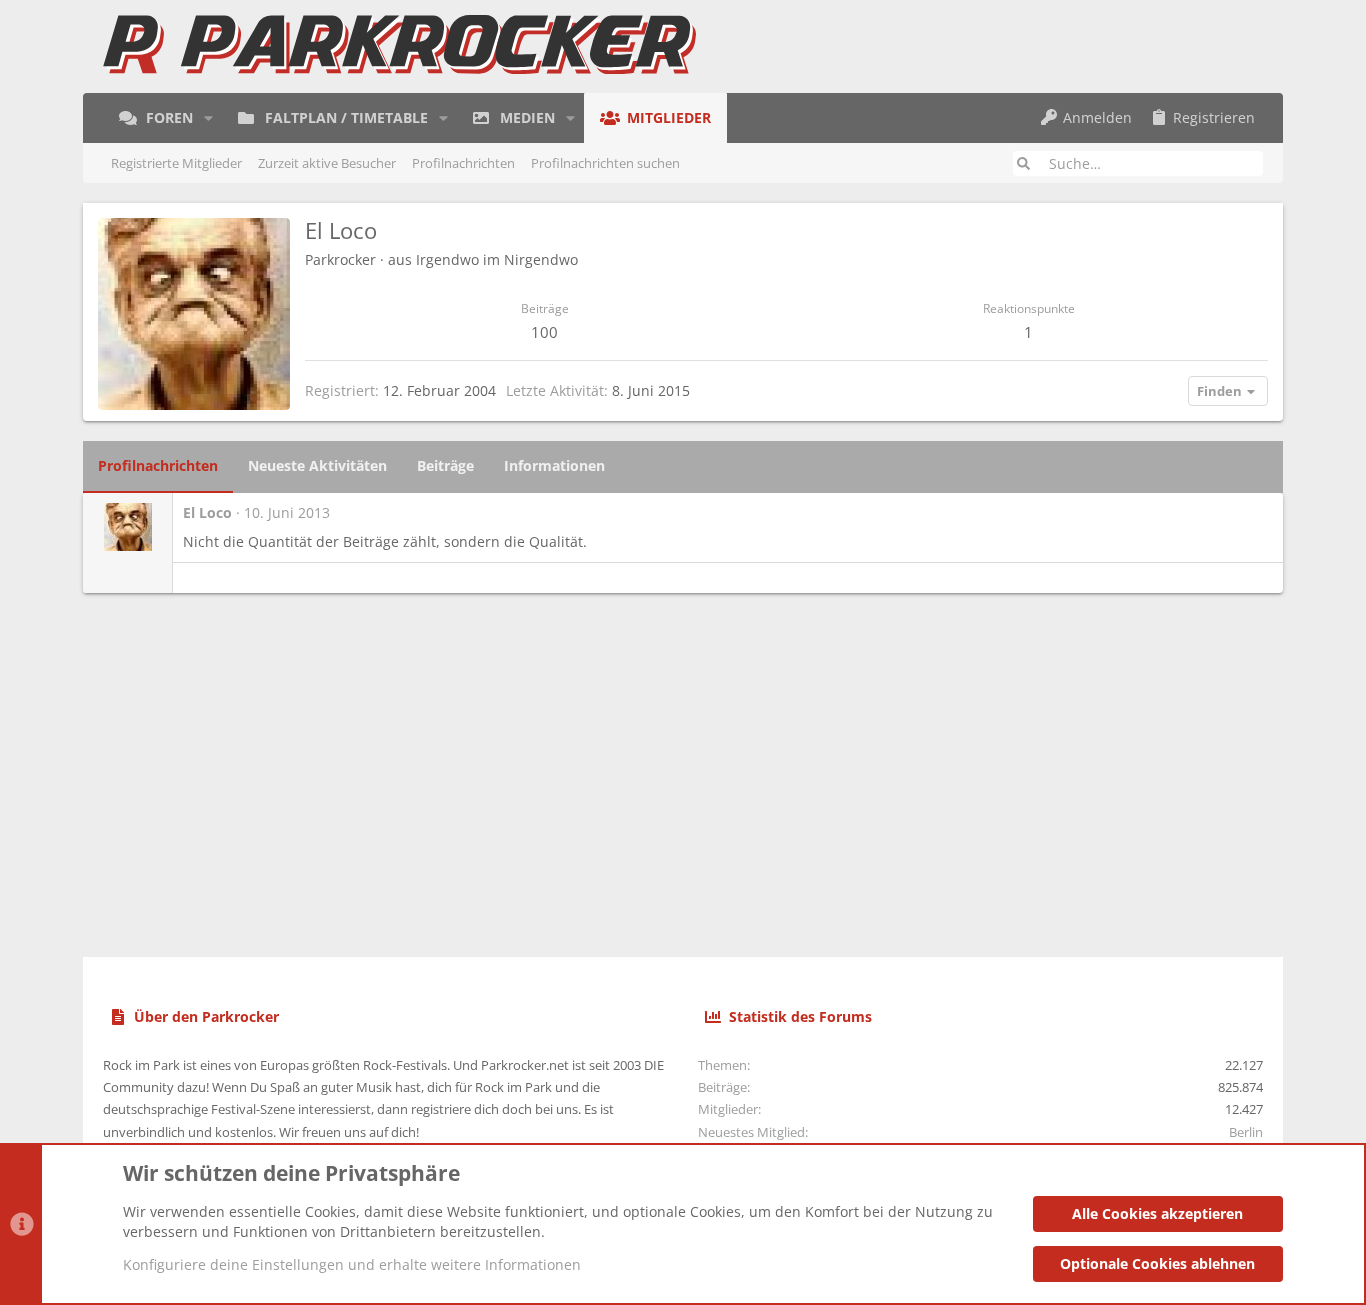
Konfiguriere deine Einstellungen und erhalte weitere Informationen (352, 1264)
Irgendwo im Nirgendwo (497, 259)
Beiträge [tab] (445, 465)
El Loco (207, 512)
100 (544, 332)
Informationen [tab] (554, 465)
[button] (208, 118)
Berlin (1246, 1132)
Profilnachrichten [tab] (158, 465)
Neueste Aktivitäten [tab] (317, 465)
